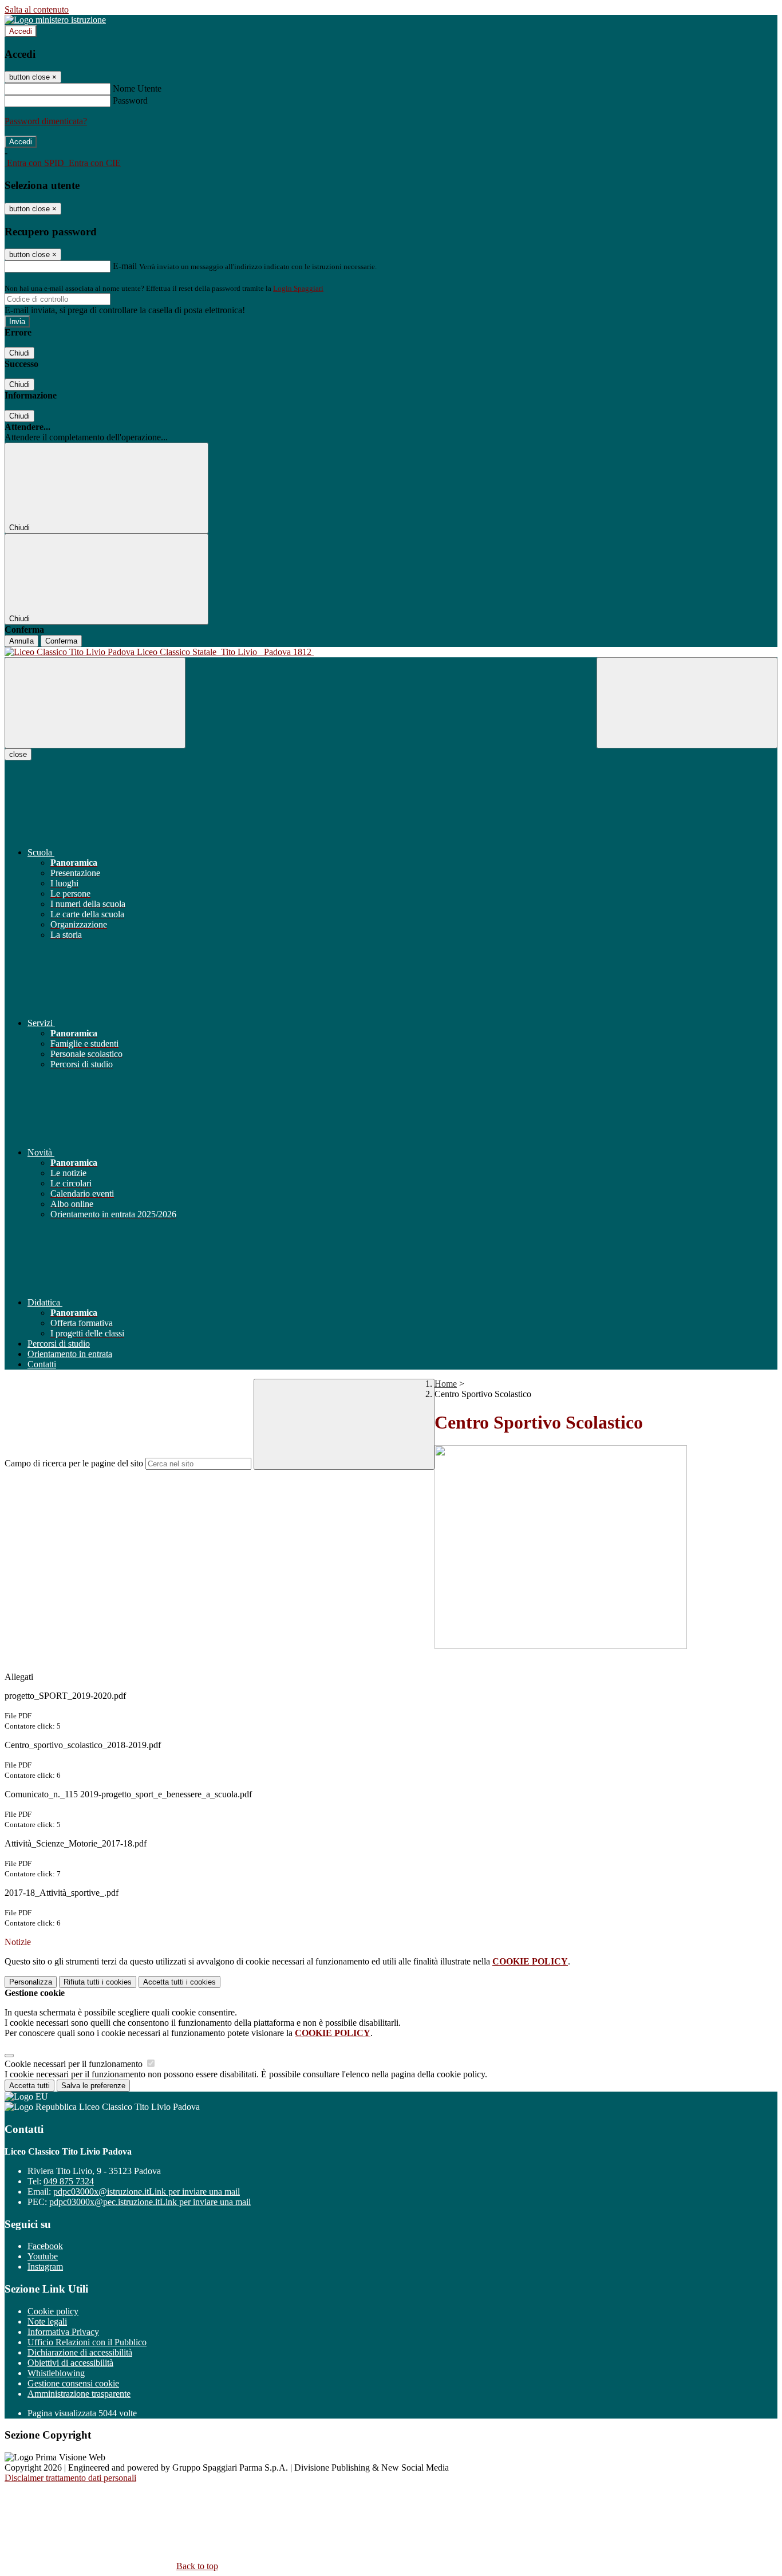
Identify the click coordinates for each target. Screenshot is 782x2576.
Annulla (21, 641)
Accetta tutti (179, 1982)
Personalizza (31, 1982)
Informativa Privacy (63, 2332)
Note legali (47, 2321)
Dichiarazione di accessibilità (80, 2352)
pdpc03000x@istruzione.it (147, 2192)
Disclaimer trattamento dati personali (70, 2478)
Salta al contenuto (37, 9)
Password (130, 100)
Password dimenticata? (46, 121)
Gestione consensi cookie (73, 2383)
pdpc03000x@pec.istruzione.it (150, 2202)
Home (446, 1384)
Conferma (61, 641)
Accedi (21, 31)
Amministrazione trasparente (79, 2394)
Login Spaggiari (298, 288)
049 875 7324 (69, 2181)
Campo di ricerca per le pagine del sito (74, 1463)
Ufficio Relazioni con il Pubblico (87, 2342)
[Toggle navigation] (95, 703)
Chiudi (19, 353)
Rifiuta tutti (98, 1982)
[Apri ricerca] (687, 703)
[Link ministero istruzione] (55, 20)
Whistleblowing (56, 2373)
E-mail (125, 266)
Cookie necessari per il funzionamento (75, 2064)
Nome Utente (137, 88)
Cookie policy (53, 2311)
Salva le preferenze (93, 2086)
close (18, 754)
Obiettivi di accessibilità (70, 2363)
